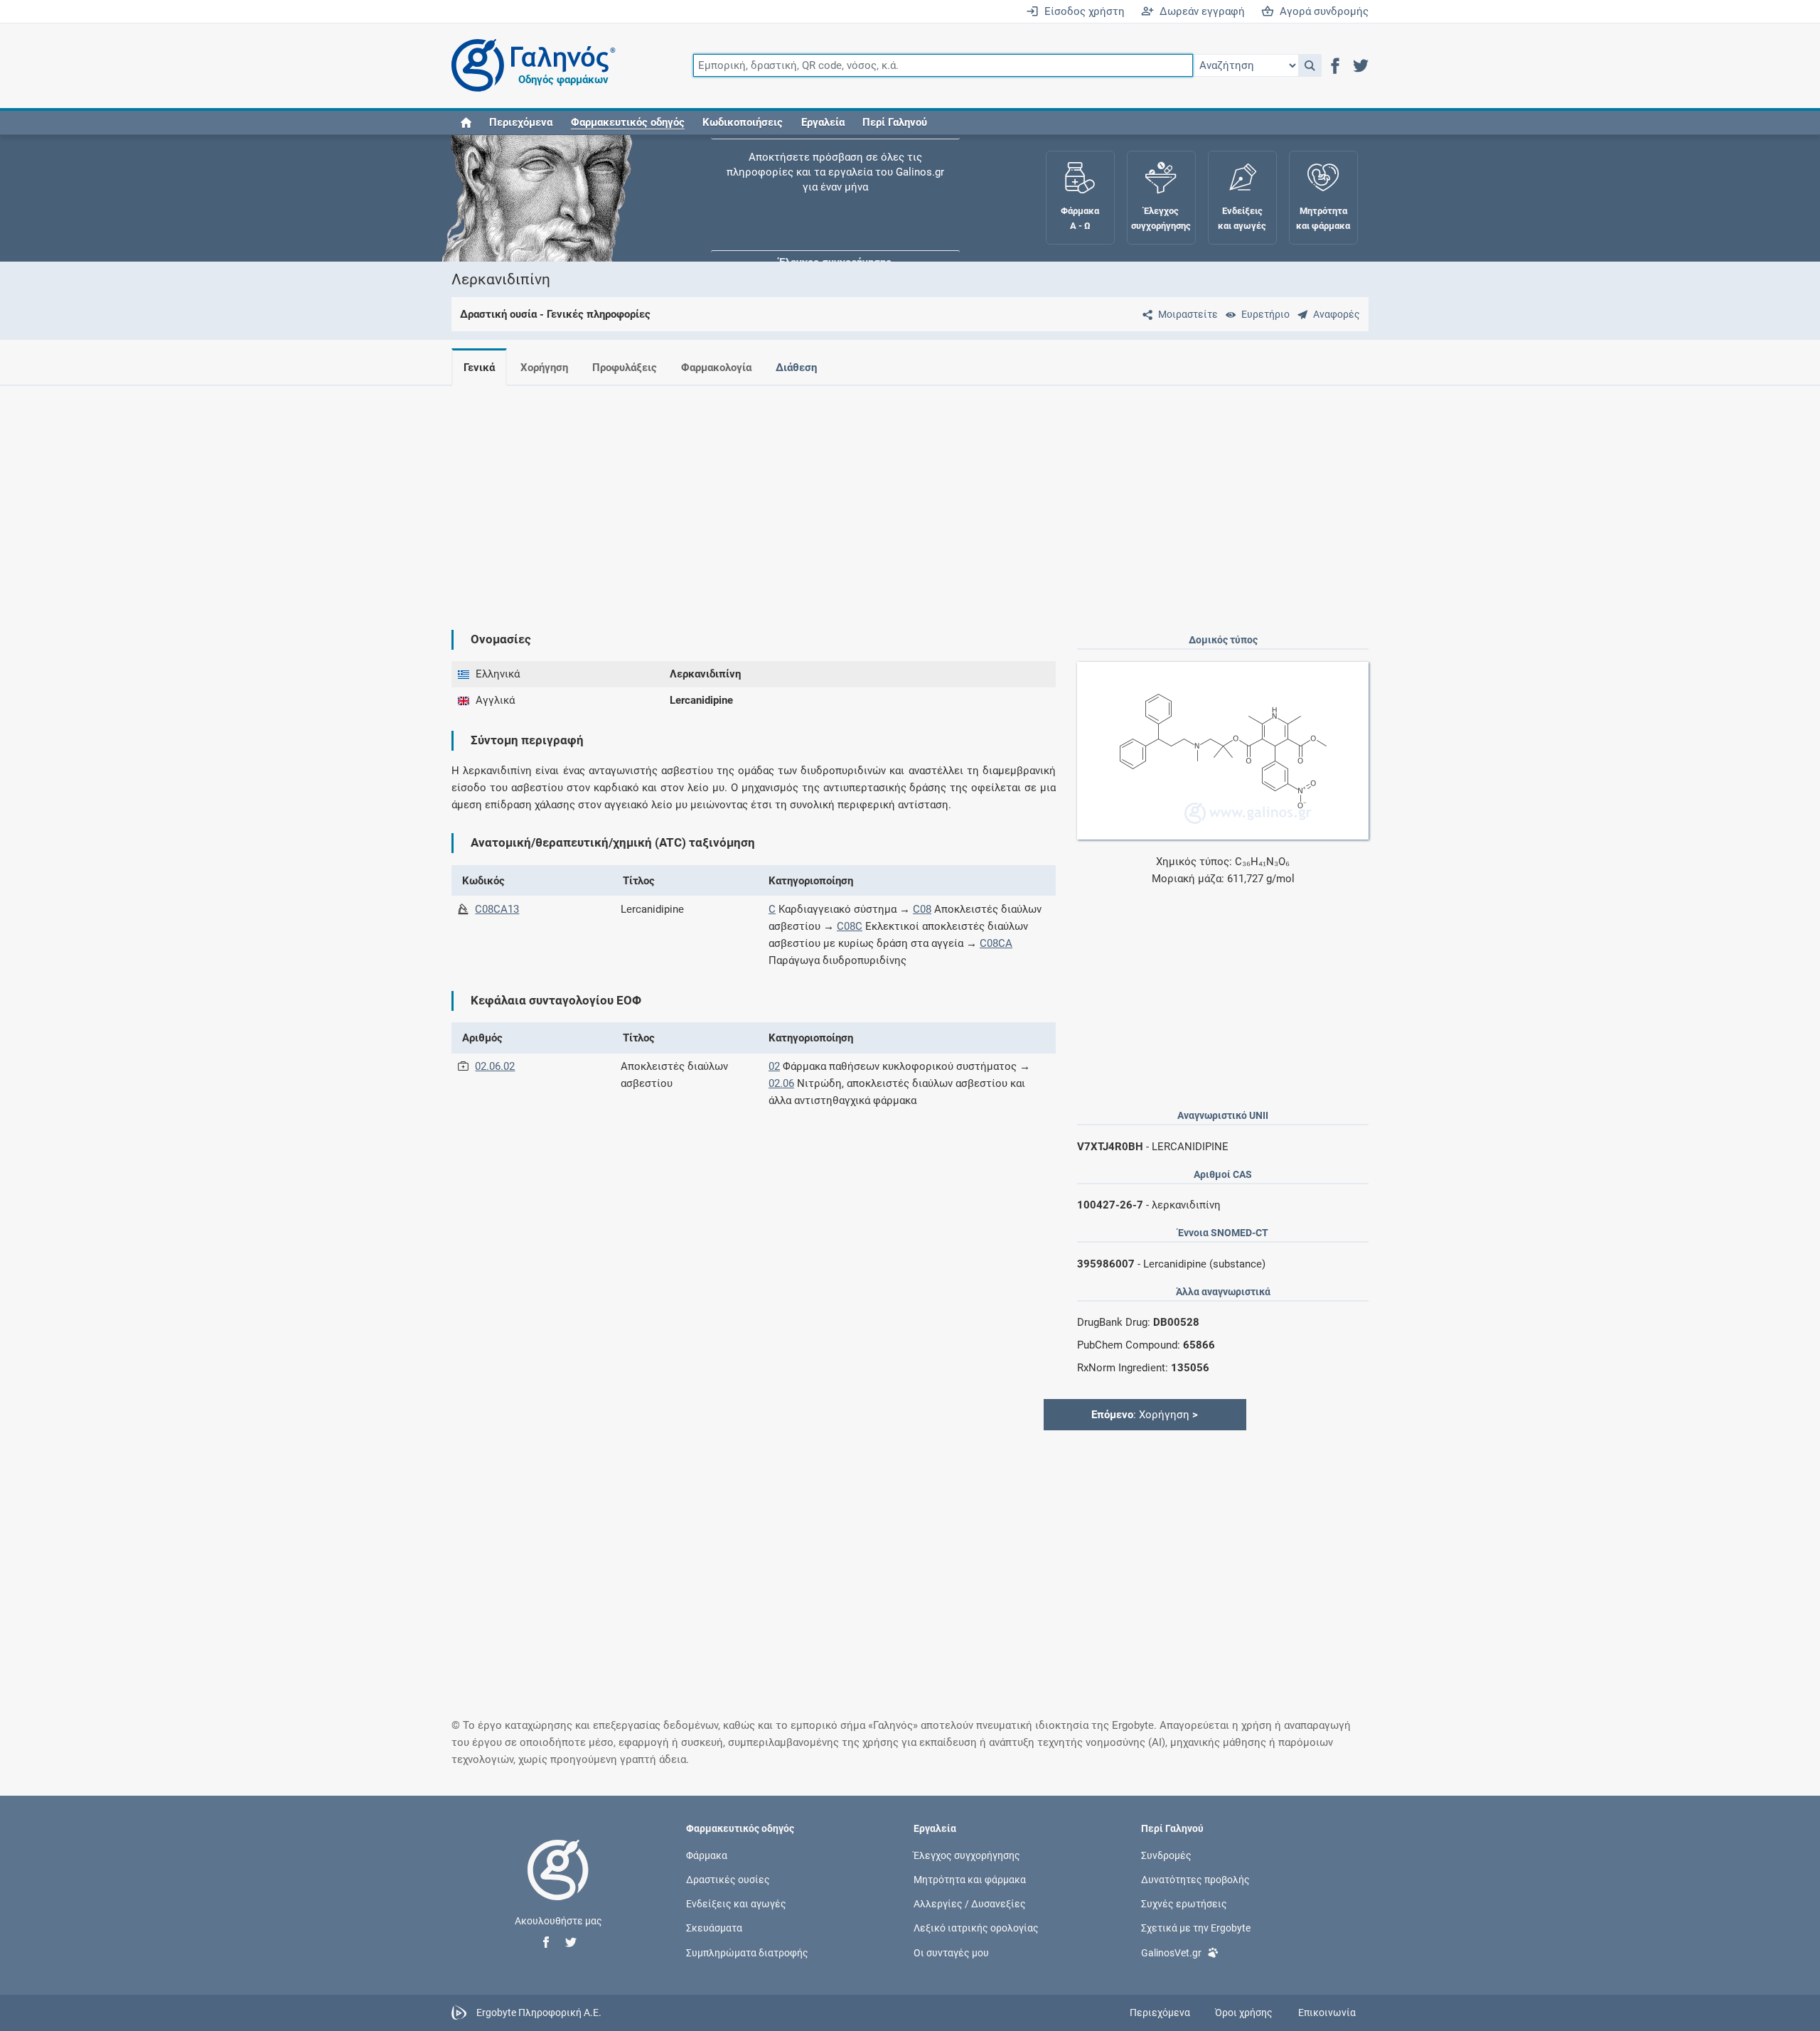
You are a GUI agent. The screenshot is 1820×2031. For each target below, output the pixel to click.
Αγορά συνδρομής (1321, 11)
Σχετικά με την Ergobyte (1196, 1928)
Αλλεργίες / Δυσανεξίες (970, 1904)
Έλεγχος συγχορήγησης (835, 178)
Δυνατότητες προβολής (1195, 1880)
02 (774, 1066)
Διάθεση (796, 368)
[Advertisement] (867, 496)
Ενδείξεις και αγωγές (736, 1904)
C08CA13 (497, 909)
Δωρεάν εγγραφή (1199, 11)
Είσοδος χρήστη (1082, 11)
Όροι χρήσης (1244, 2013)
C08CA (996, 943)
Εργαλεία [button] (823, 122)
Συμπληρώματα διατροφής (747, 1952)
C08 (922, 909)
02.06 (781, 1083)
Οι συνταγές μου (951, 1952)
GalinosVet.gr (1171, 1952)
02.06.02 (495, 1066)
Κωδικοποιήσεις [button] (743, 122)
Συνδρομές (1166, 1855)
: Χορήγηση (1145, 1415)
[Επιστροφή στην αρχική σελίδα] (558, 1885)
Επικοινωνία (1327, 2013)
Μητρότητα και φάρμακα (970, 1880)
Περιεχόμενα (521, 122)
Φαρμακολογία (716, 368)
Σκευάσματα (714, 1928)
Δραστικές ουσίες (728, 1880)
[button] (1310, 65)
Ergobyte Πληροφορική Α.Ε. (539, 2012)
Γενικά (479, 368)
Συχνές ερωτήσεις (1184, 1904)
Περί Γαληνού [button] (895, 122)
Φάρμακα (707, 1855)
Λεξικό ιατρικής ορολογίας (976, 1928)
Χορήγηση (544, 368)
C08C (850, 926)
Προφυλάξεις (625, 368)
